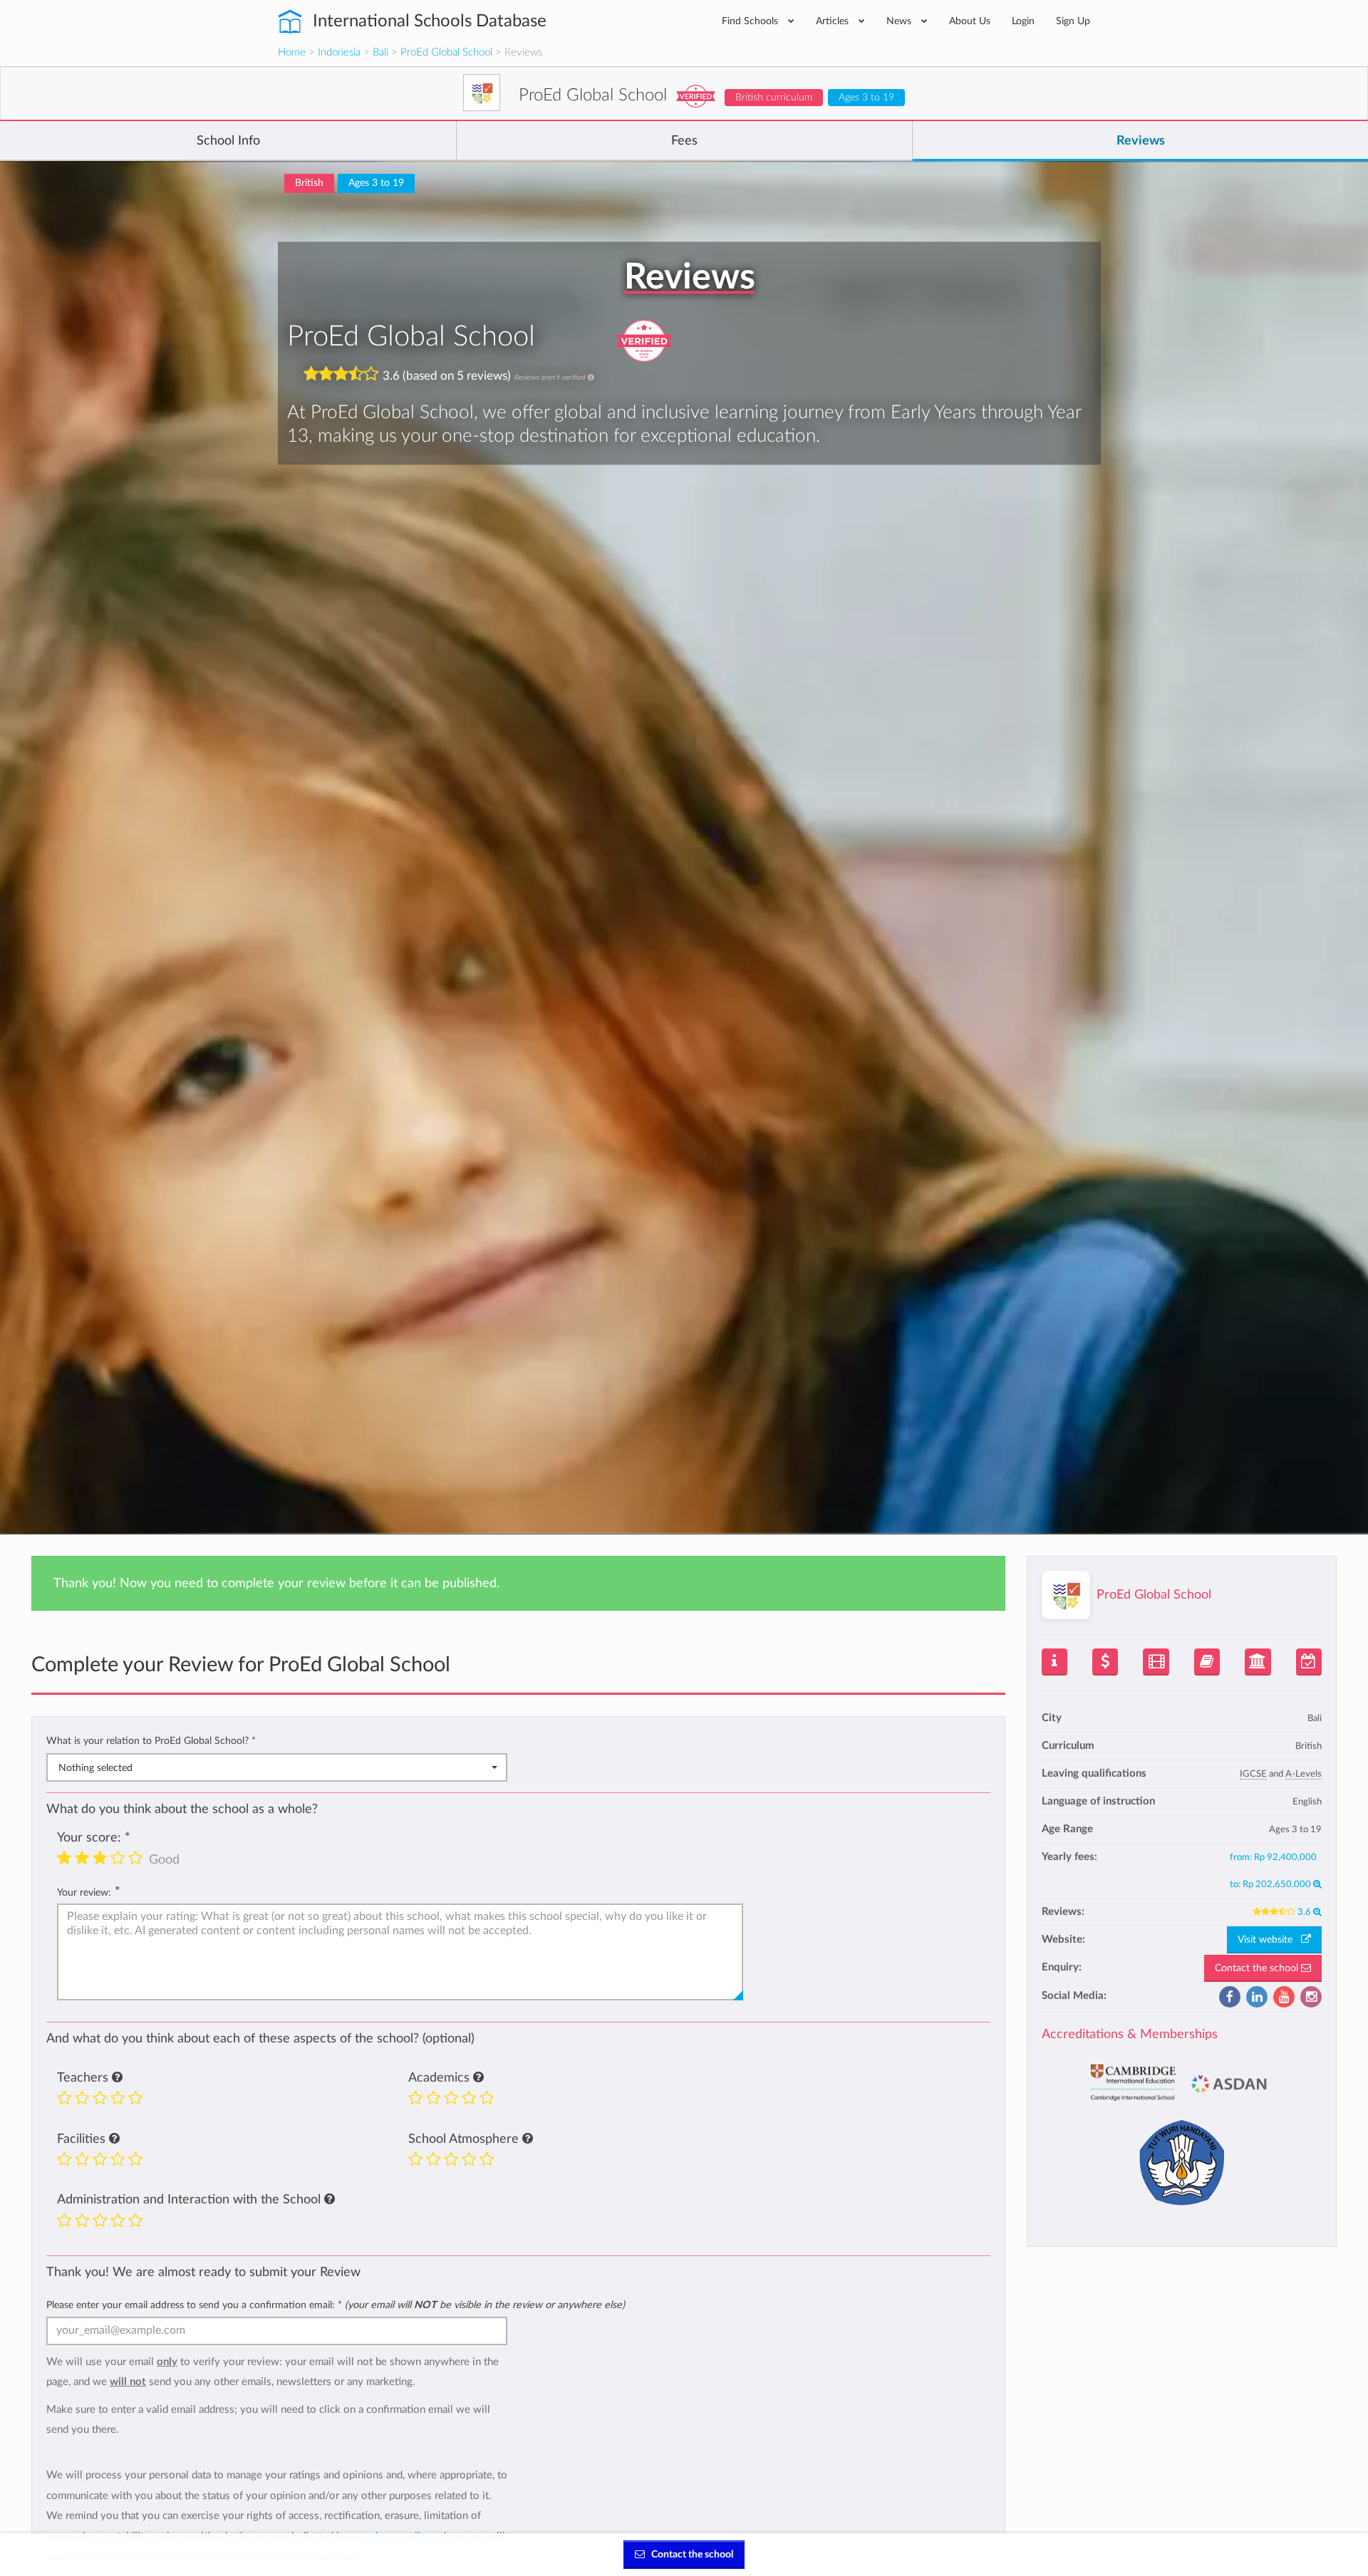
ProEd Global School (446, 52)
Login (1023, 21)
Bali (380, 52)
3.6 (1305, 1912)
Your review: (84, 1892)
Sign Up (1073, 21)
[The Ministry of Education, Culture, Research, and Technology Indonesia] (1181, 2157)
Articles (834, 21)
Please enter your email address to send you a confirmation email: (336, 2305)
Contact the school (1258, 1968)
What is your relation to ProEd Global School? (151, 1741)
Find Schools (751, 21)
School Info (228, 141)
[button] (117, 2078)
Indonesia (339, 52)
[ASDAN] (1230, 2078)
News (900, 21)
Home (292, 52)
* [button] (254, 1741)
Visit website (1269, 1940)
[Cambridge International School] (1133, 2078)
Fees (684, 141)
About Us (970, 21)
